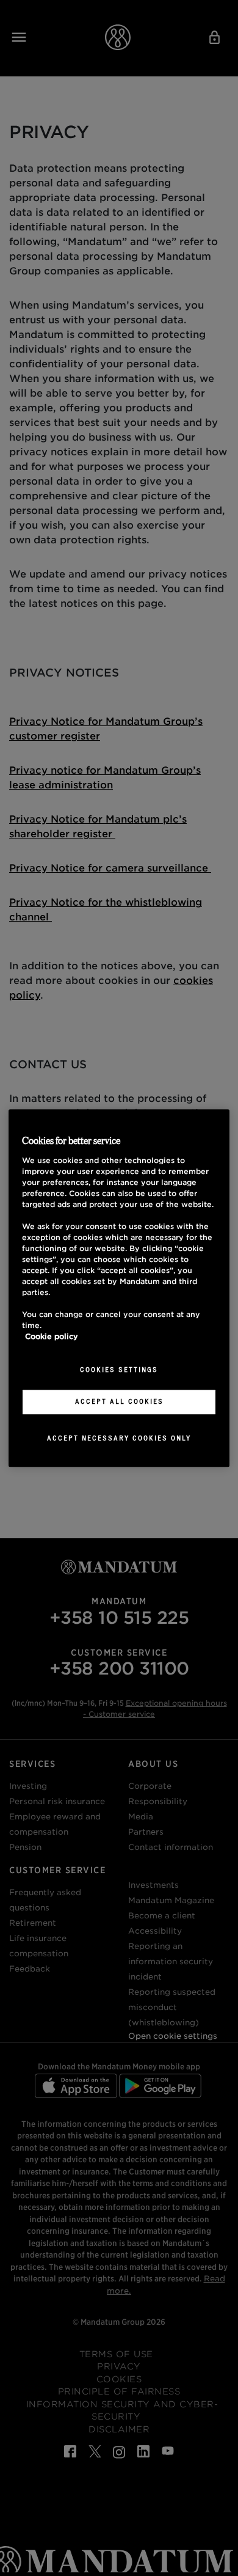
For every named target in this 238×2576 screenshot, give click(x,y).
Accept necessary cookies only (119, 1438)
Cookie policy (52, 1337)
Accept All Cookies (119, 1401)
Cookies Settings (119, 1370)
